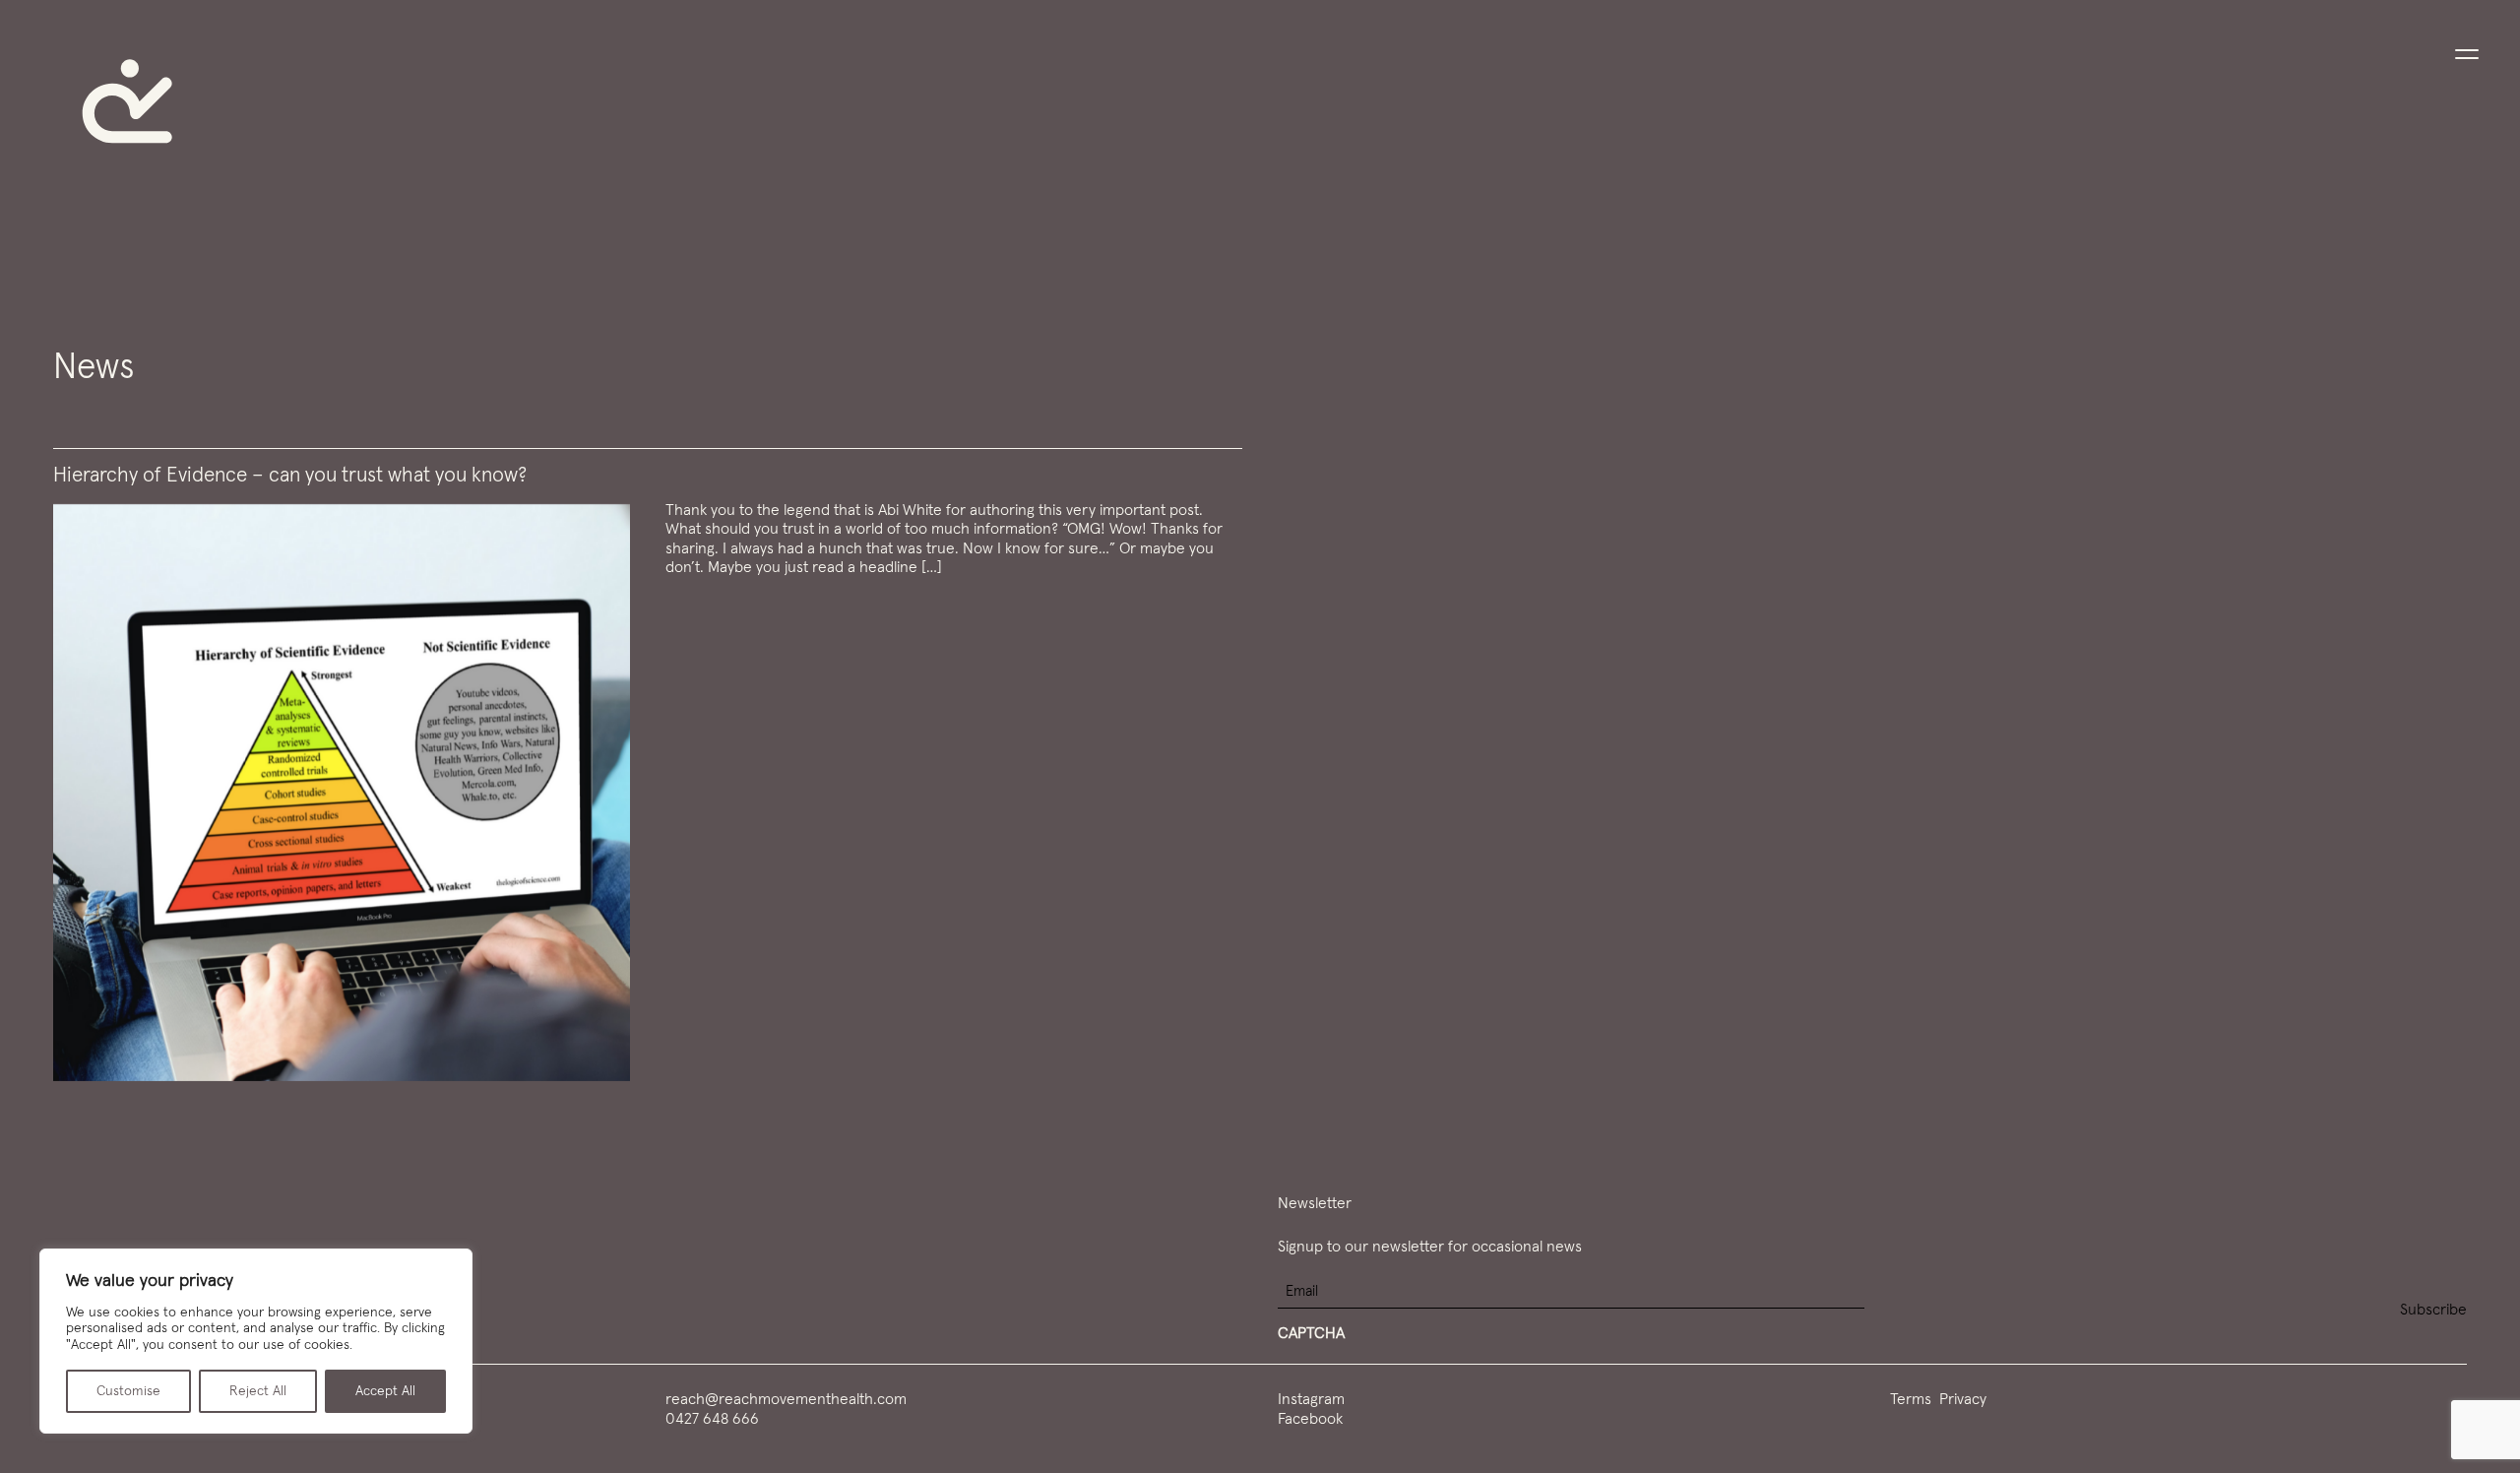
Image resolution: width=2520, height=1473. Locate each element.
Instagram (1311, 1399)
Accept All (385, 1391)
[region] (256, 1341)
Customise (128, 1391)
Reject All (258, 1391)
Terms (1911, 1399)
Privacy (1963, 1399)
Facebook (1310, 1419)
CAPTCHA (1311, 1333)
